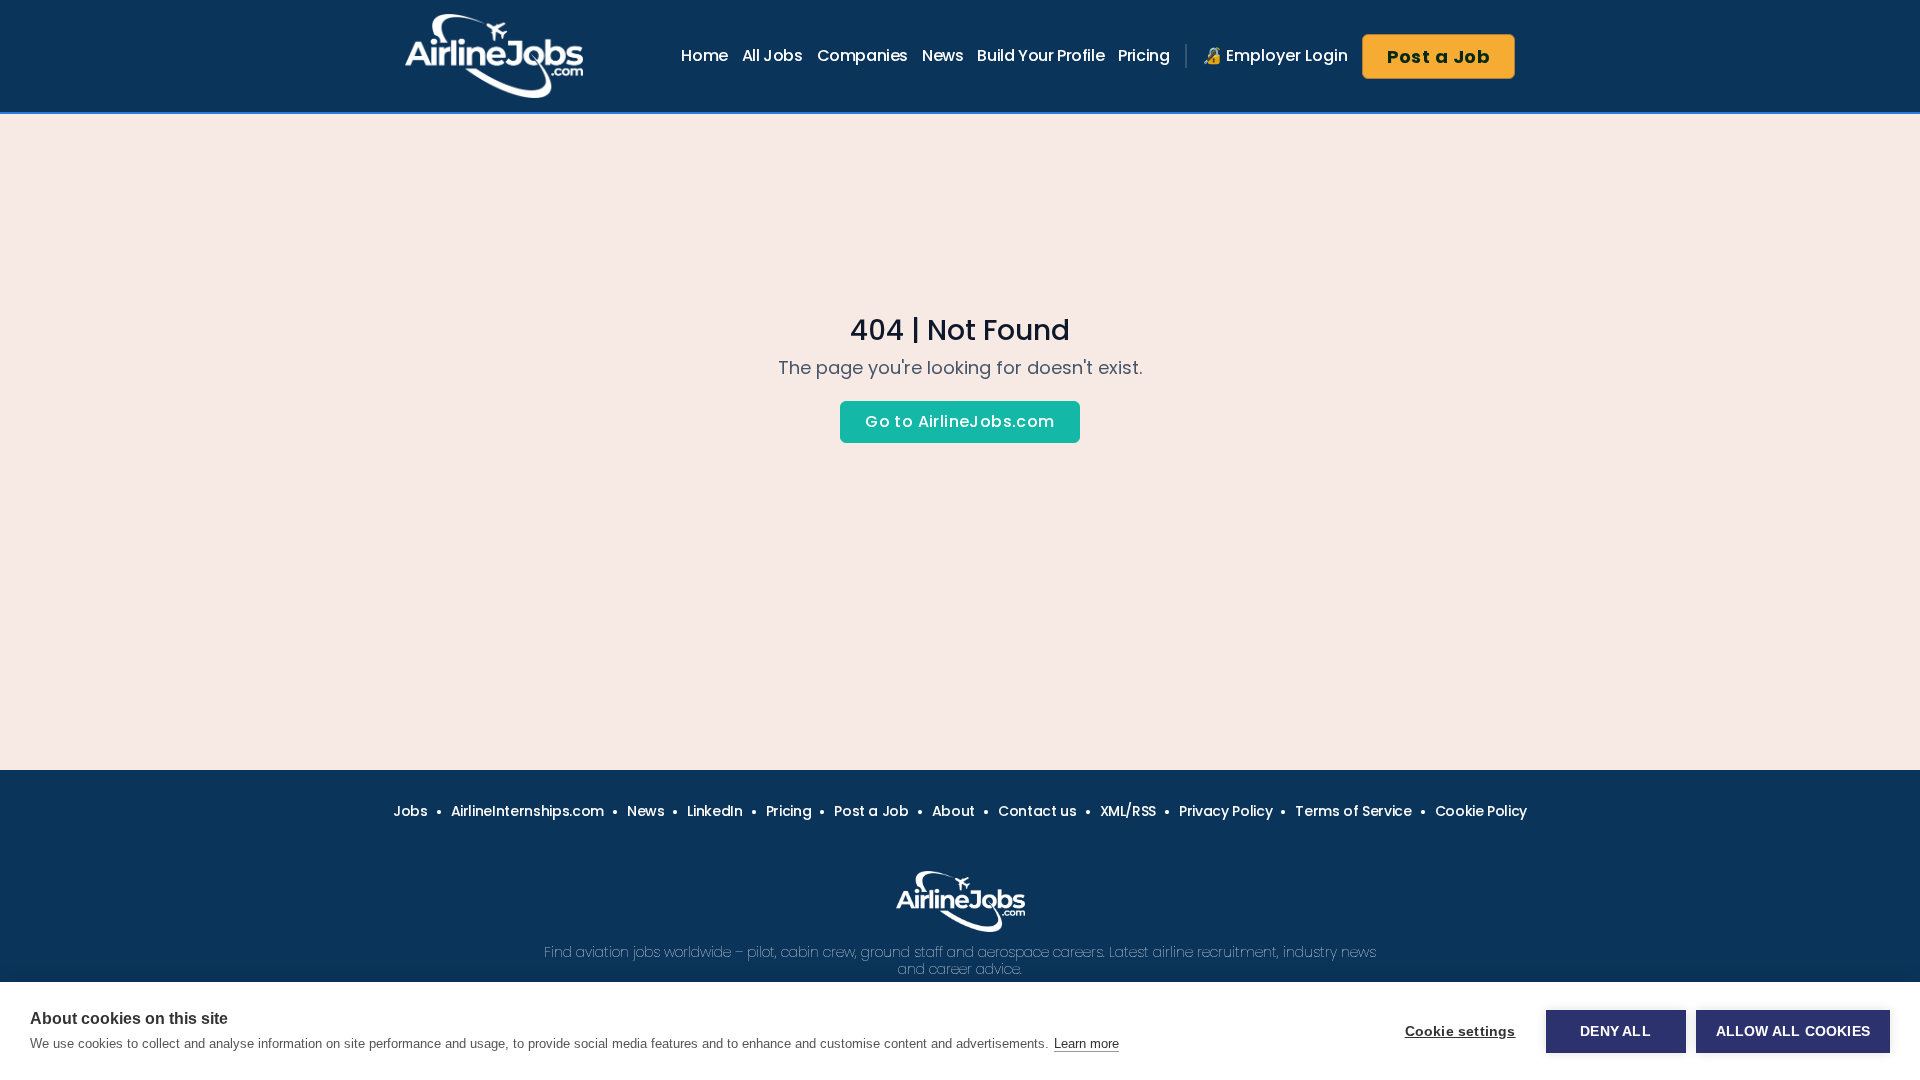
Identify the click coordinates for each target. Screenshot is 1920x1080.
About (953, 811)
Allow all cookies (1793, 1031)
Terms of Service (1353, 811)
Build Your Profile (1040, 55)
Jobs (410, 811)
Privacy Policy (1225, 811)
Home (704, 55)
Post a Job (1439, 56)
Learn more (1086, 1043)
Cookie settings (1460, 1031)
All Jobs (772, 55)
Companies (862, 55)
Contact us (1037, 811)
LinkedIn (714, 811)
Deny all (1615, 1031)
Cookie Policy (1481, 811)
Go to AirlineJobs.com (959, 421)
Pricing (1143, 55)
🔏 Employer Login (1275, 55)
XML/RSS (1128, 811)
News (942, 55)
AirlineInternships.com (527, 811)
